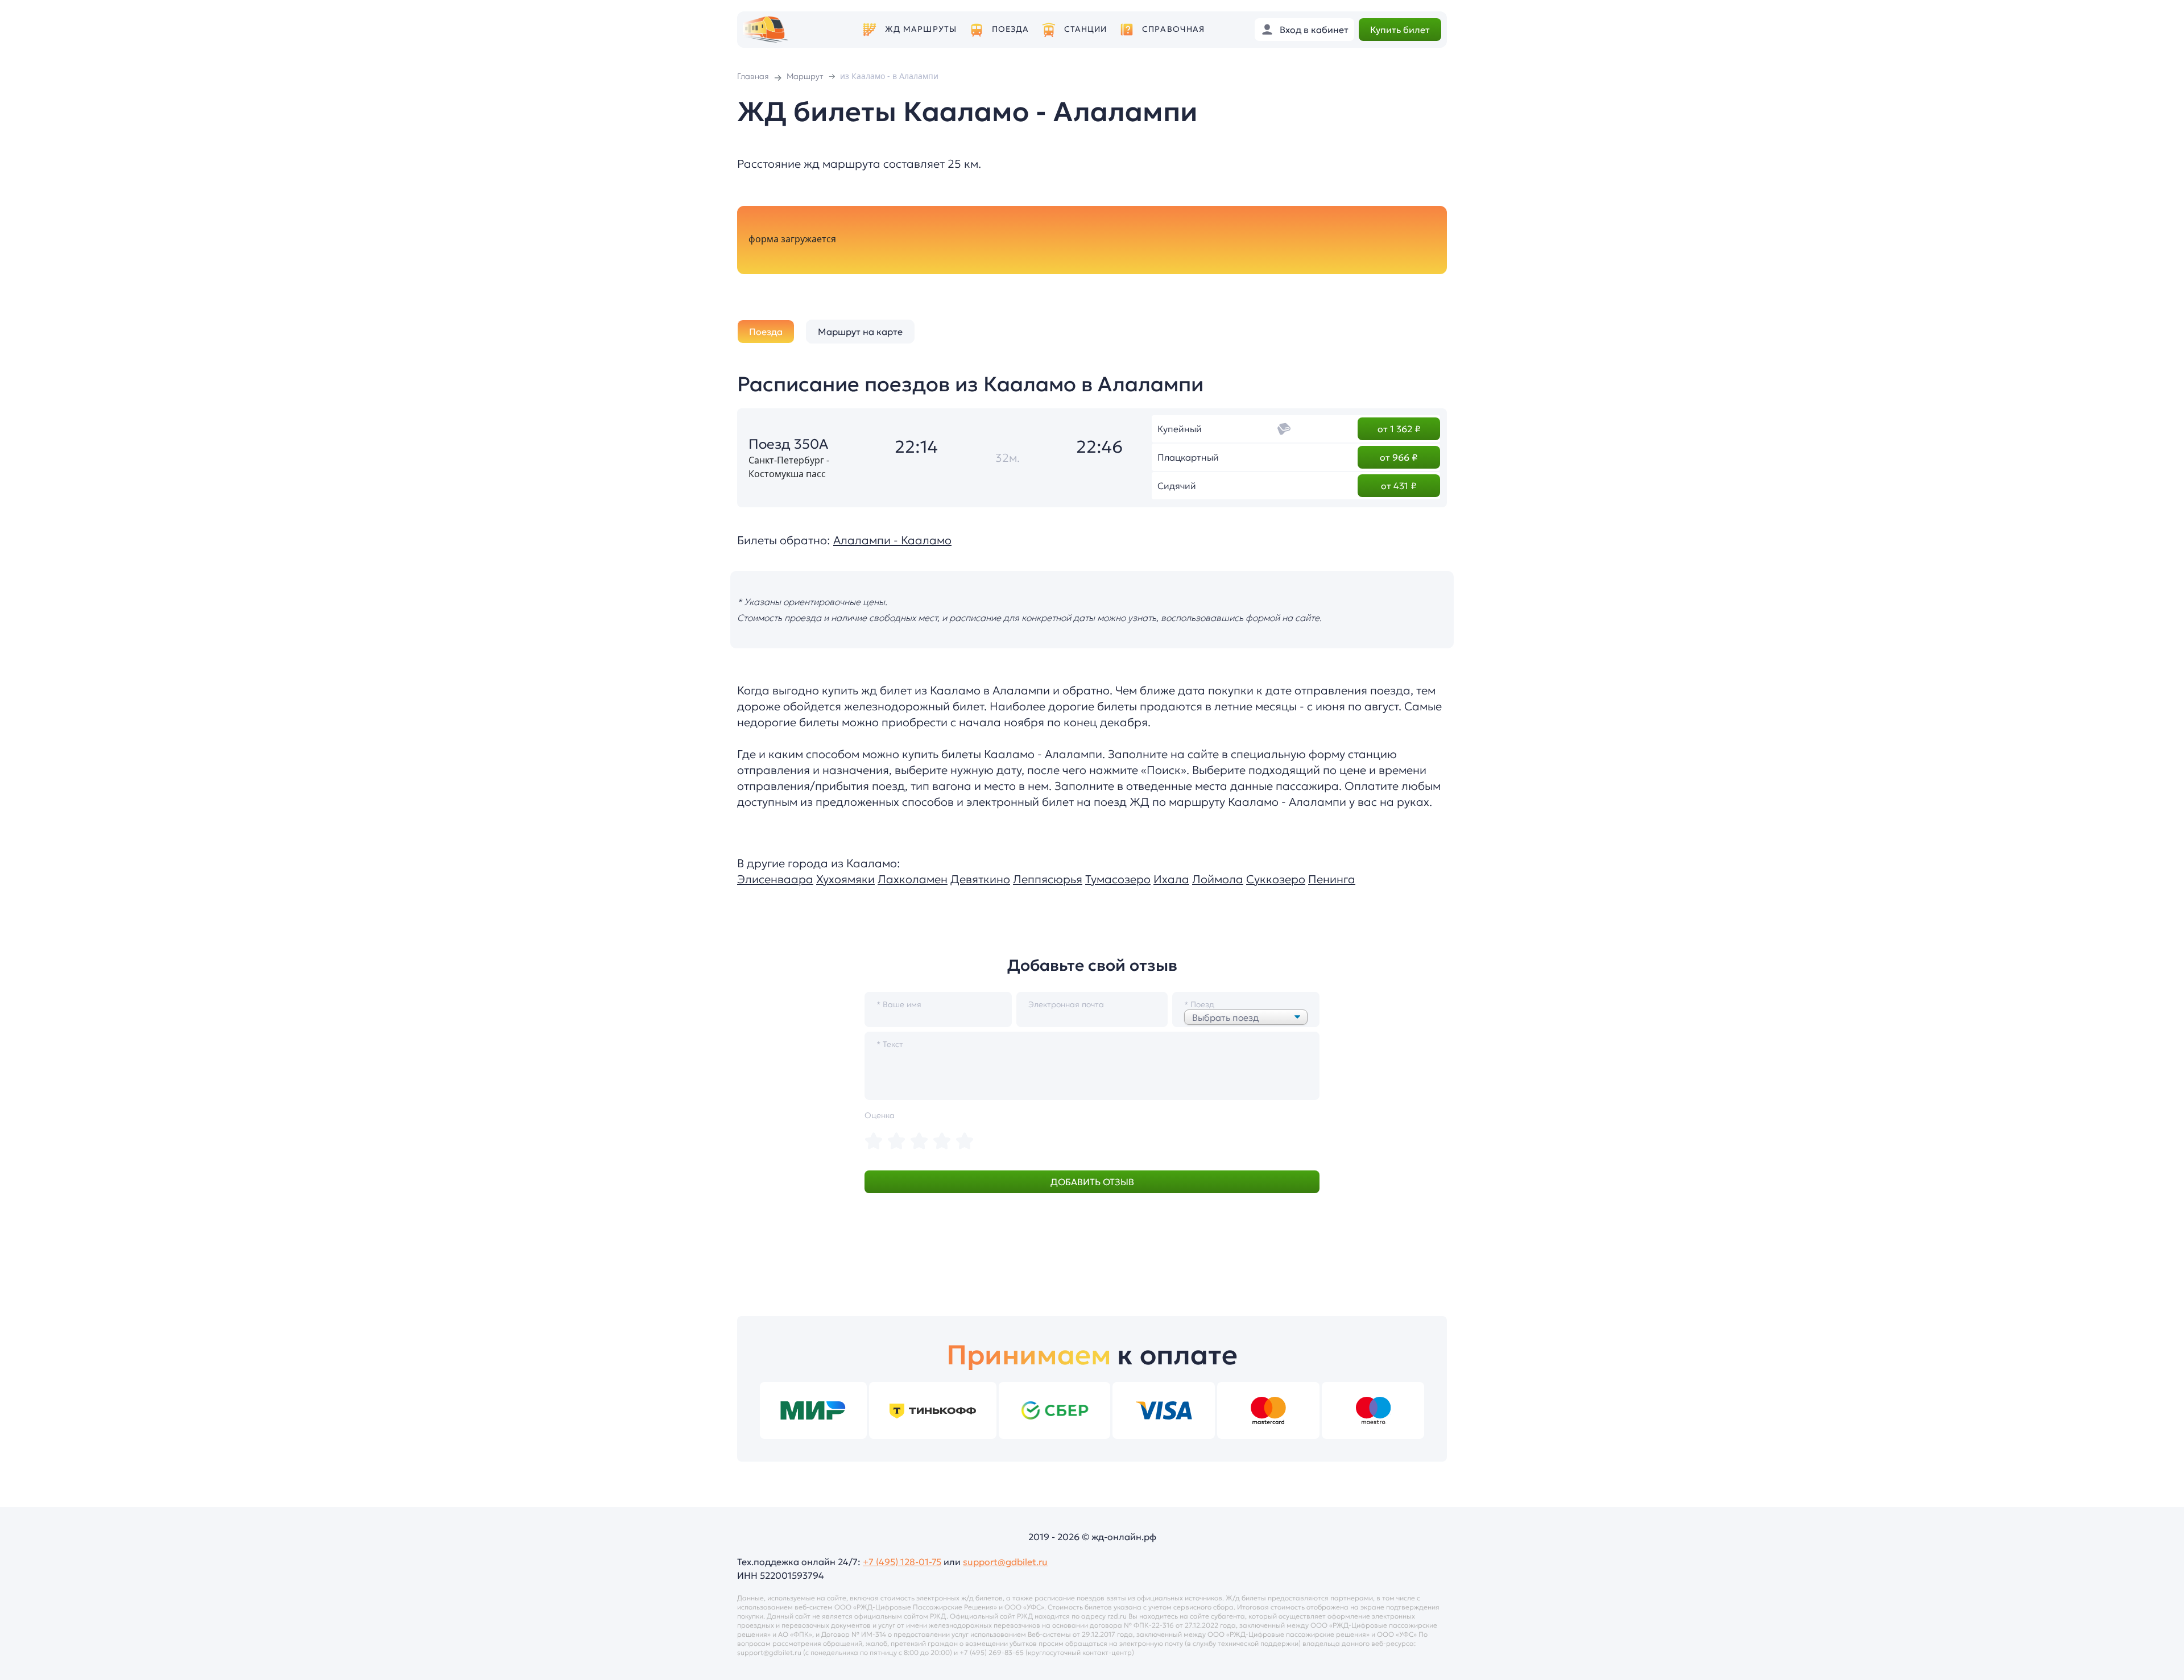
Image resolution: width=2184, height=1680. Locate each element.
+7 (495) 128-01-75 (902, 1562)
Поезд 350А (788, 444)
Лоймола (1218, 879)
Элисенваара (775, 879)
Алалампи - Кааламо (892, 540)
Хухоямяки (845, 879)
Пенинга (1332, 879)
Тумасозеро (1118, 879)
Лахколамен (913, 879)
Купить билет (1400, 30)
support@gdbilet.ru (1005, 1562)
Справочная (1173, 29)
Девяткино (980, 879)
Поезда (1011, 29)
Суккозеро (1276, 879)
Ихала (1171, 879)
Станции (1086, 29)
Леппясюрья (1048, 879)
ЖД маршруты (921, 29)
